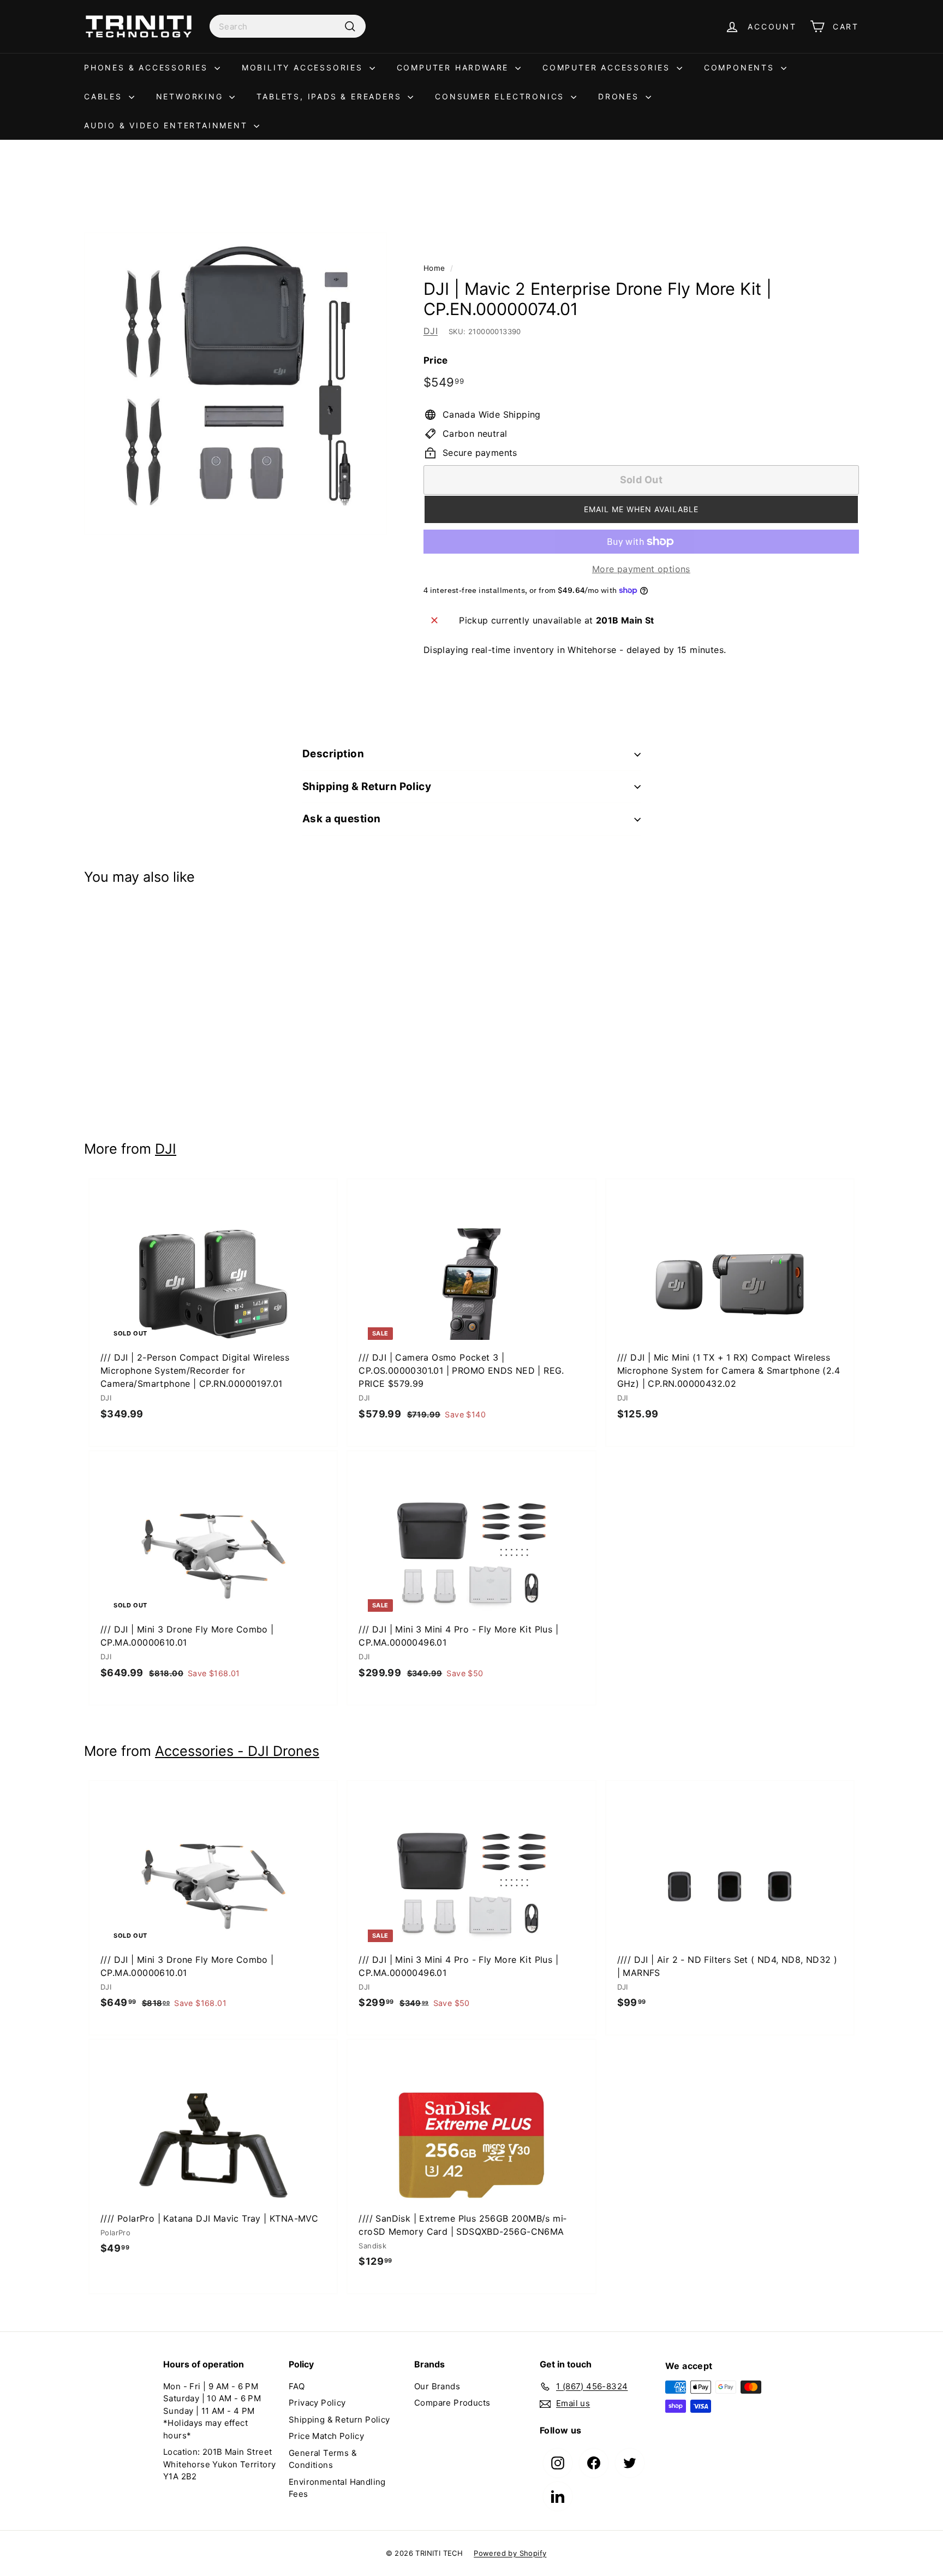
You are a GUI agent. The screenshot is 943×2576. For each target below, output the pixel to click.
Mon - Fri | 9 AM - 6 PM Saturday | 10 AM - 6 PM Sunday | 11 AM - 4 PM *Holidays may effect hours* (212, 2411)
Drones (620, 96)
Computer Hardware (455, 67)
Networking (192, 96)
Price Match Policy (326, 2436)
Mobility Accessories (304, 67)
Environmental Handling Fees (337, 2488)
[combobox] (288, 26)
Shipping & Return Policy (367, 787)
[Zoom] (235, 384)
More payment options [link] (641, 569)
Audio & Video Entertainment (168, 125)
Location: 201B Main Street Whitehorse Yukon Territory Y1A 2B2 (219, 2464)
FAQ (297, 2386)
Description (333, 754)
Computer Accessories (608, 67)
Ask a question (342, 819)
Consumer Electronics (502, 96)
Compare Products (452, 2403)
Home (434, 268)
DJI (431, 331)
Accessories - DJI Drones (237, 1751)
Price (436, 360)
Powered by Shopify (510, 2553)
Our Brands (437, 2386)
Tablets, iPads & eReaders (331, 96)
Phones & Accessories (148, 67)
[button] (641, 509)
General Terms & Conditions (323, 2459)
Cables (105, 96)
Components (741, 67)
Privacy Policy (317, 2403)
